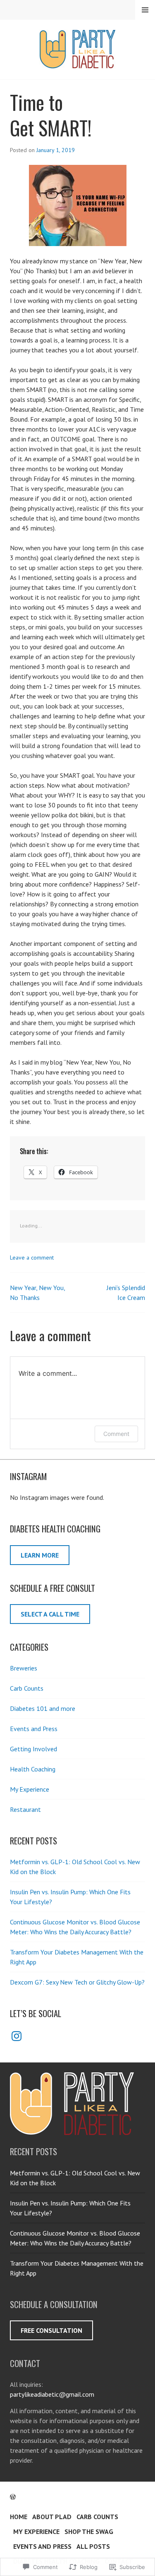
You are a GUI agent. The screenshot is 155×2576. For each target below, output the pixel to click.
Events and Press (34, 1729)
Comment (116, 1434)
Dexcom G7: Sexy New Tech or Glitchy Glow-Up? (77, 1982)
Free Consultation (51, 2330)
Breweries (24, 1668)
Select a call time (50, 1614)
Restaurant (25, 1809)
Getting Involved (33, 1749)
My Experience (30, 1789)
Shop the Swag (89, 2531)
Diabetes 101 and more (43, 1708)
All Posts (93, 2546)
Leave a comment (32, 1258)
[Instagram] (17, 2036)
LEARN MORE (40, 1555)
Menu (145, 10)
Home (19, 2517)
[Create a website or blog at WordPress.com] (13, 2497)
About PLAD (52, 2517)
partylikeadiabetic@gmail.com (52, 2394)
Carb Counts (27, 1688)
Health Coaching (33, 1769)
